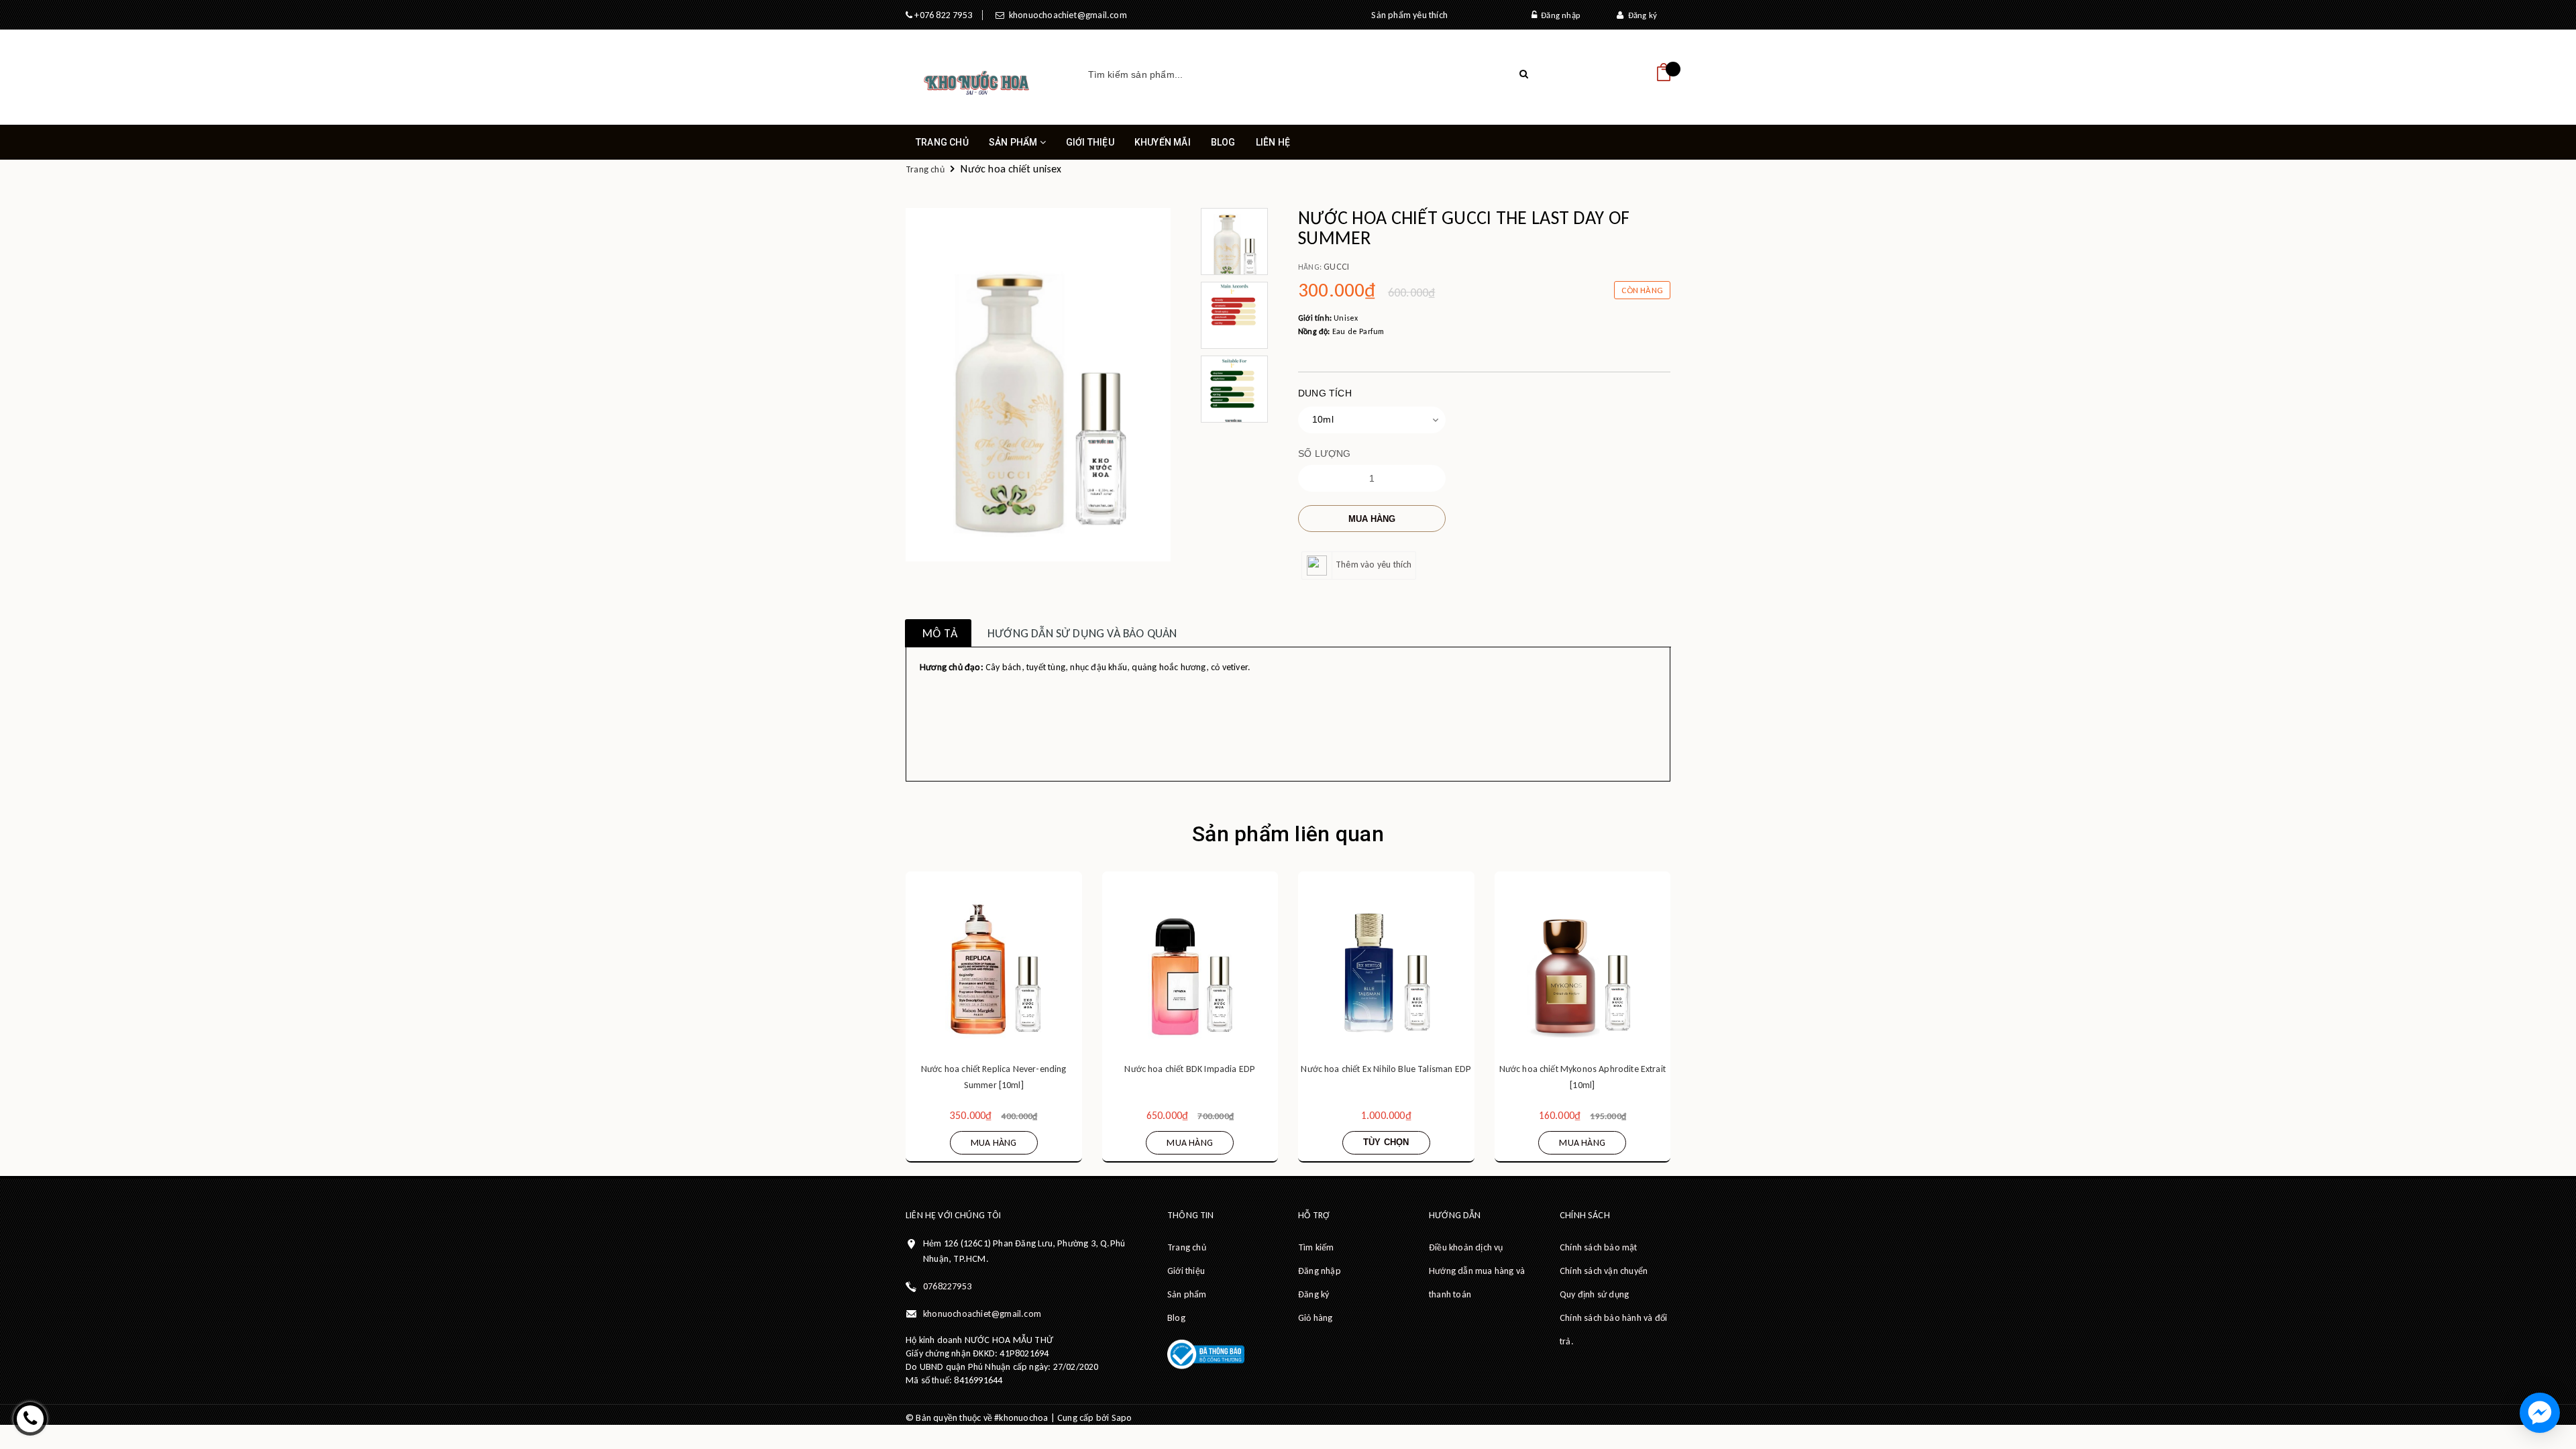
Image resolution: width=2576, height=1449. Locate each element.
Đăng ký (1640, 15)
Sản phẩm (1014, 142)
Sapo (1122, 1418)
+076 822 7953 (942, 15)
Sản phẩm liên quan (1288, 834)
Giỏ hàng (1316, 1318)
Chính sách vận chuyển (1604, 1271)
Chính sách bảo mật (1599, 1247)
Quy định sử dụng (1594, 1294)
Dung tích (1325, 393)
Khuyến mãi (1163, 142)
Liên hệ (1273, 142)
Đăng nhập (1558, 15)
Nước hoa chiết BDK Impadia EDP (1190, 1069)
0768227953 (947, 1286)
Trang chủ (942, 142)
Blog (1223, 142)
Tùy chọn (1386, 1142)
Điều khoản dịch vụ (1466, 1247)
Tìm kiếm (1316, 1247)
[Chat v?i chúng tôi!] (2540, 1413)
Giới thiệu (1090, 142)
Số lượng (1325, 453)
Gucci (1336, 267)
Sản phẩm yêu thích (1409, 15)
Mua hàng (1372, 519)
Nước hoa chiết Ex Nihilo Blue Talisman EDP (1386, 1069)
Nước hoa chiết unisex (1011, 169)
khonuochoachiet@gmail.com (1065, 15)
